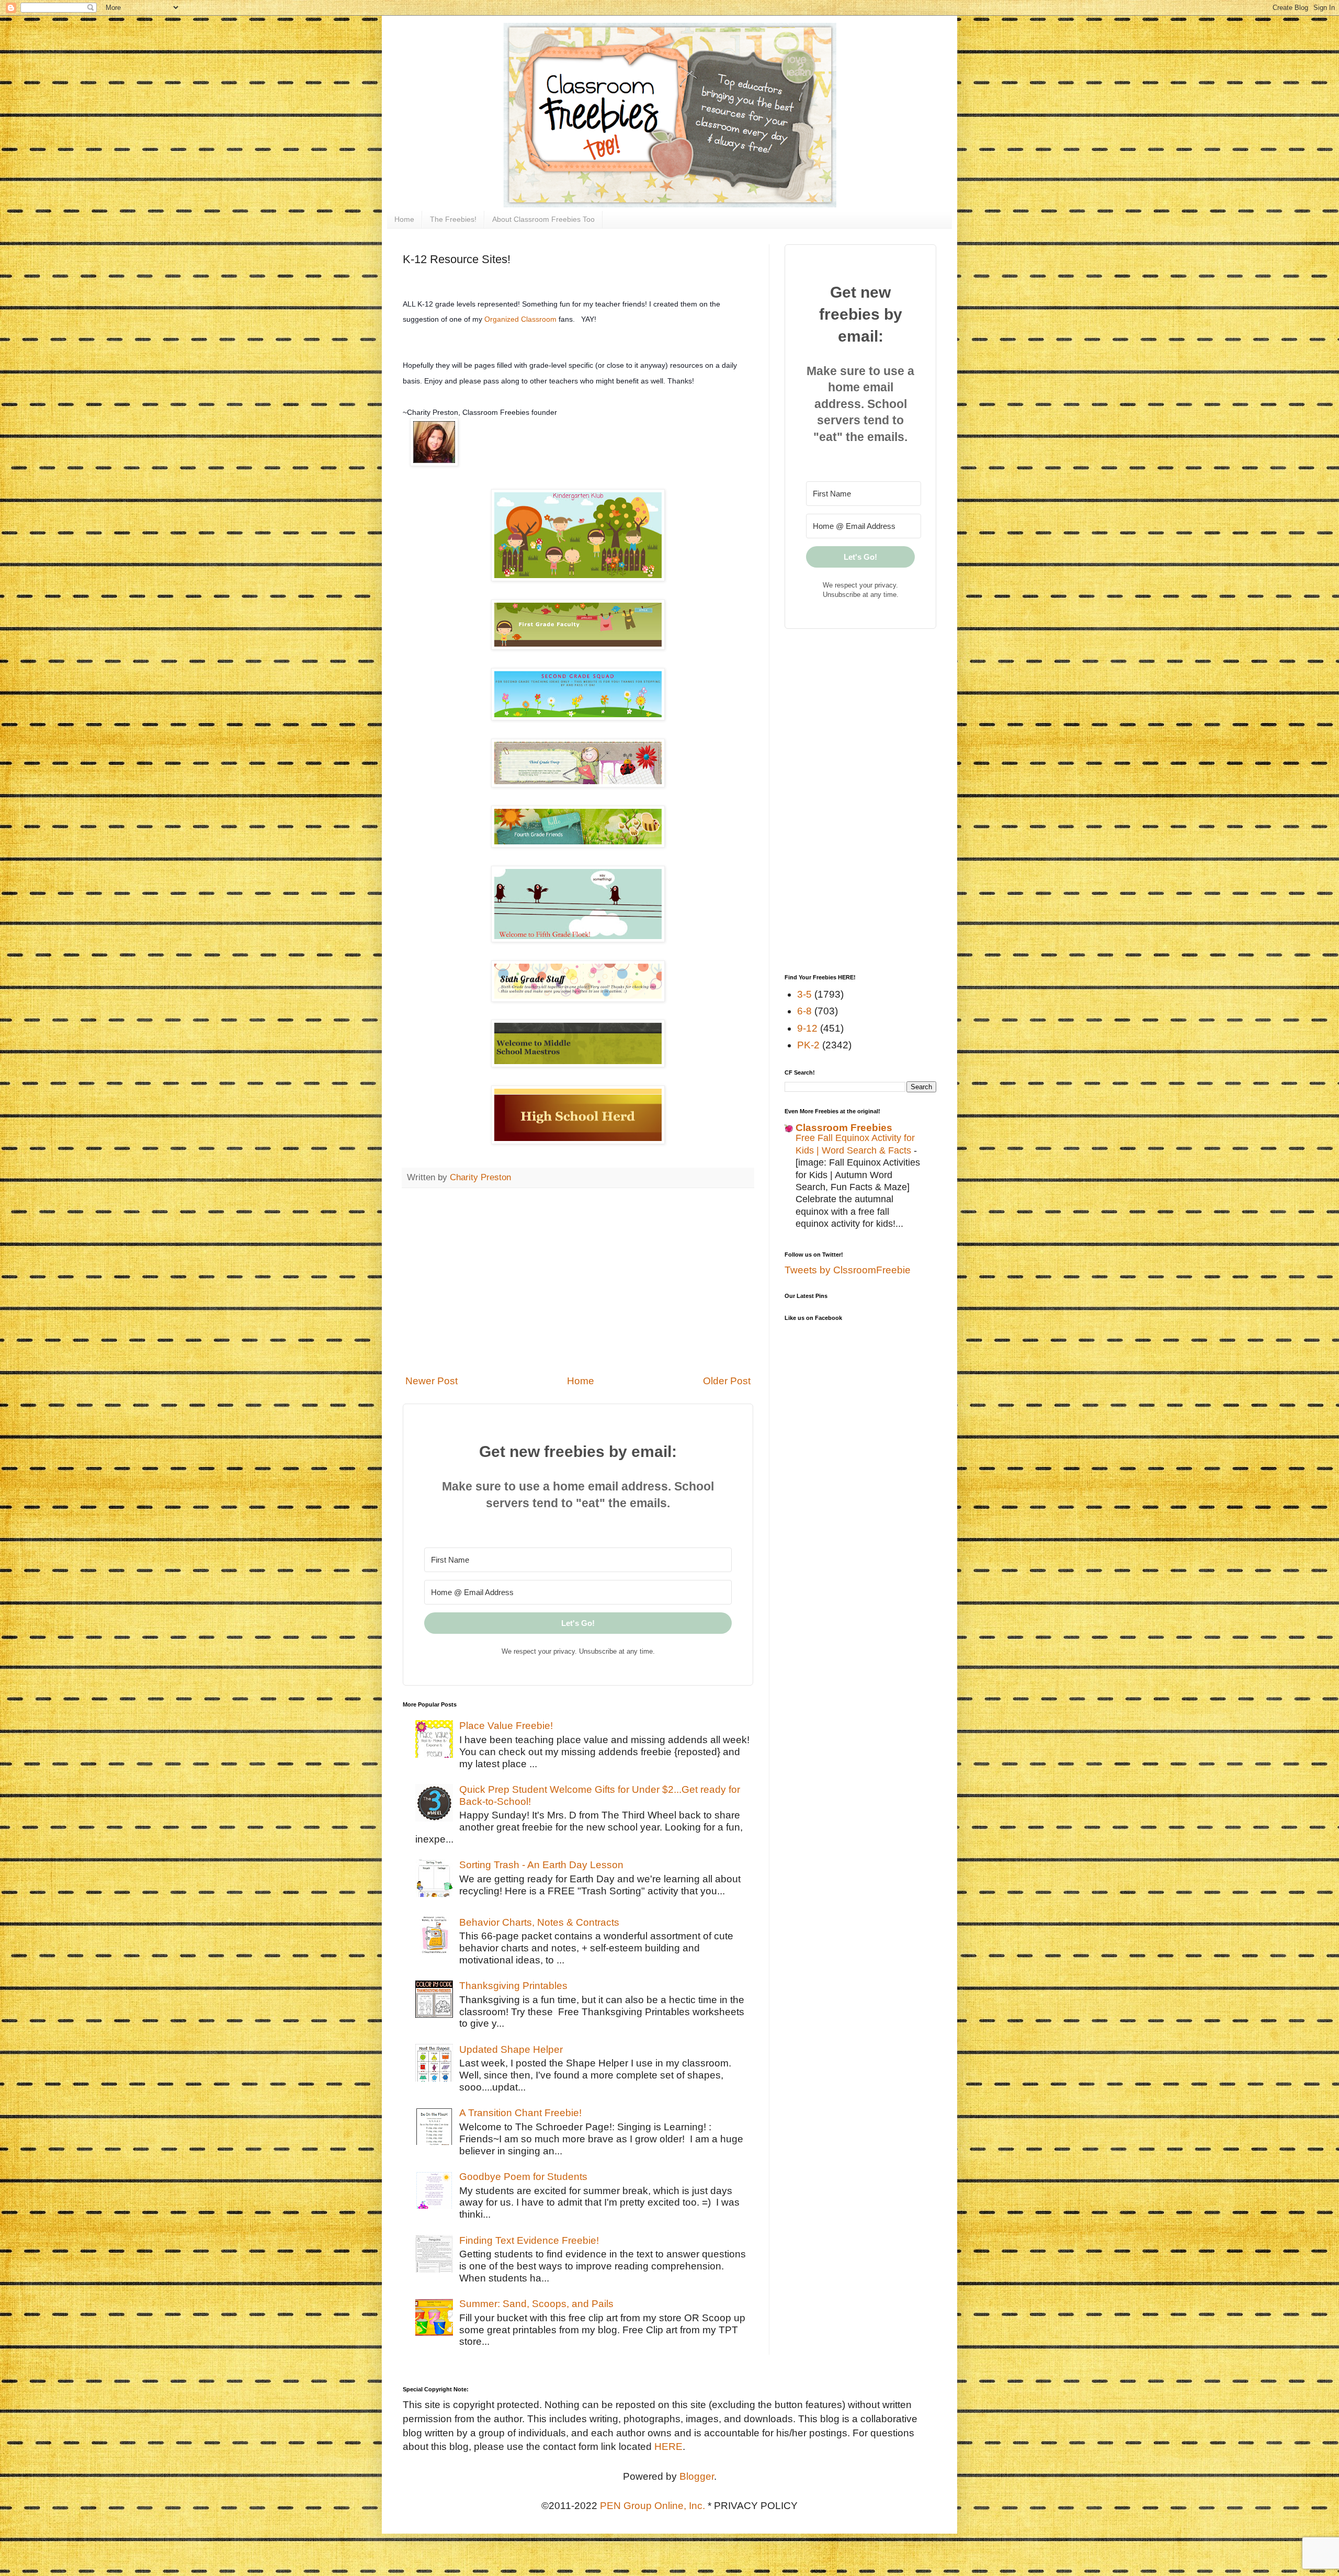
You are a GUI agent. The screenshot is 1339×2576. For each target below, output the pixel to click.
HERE (668, 2447)
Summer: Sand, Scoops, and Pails (536, 2304)
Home (404, 219)
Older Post (727, 1381)
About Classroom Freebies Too (543, 219)
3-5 (804, 994)
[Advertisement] (578, 1281)
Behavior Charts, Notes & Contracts (539, 1922)
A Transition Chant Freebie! (520, 2113)
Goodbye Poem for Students (523, 2177)
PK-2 (808, 1045)
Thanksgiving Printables (513, 1986)
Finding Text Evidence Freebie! (529, 2240)
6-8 (804, 1011)
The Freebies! (453, 219)
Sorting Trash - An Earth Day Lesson (541, 1865)
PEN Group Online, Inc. (653, 2506)
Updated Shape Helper (511, 2049)
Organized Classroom (520, 319)
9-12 (807, 1028)
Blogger (697, 2476)
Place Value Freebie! (506, 1726)
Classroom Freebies (844, 1128)
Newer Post (432, 1381)
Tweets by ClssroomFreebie (848, 1270)
